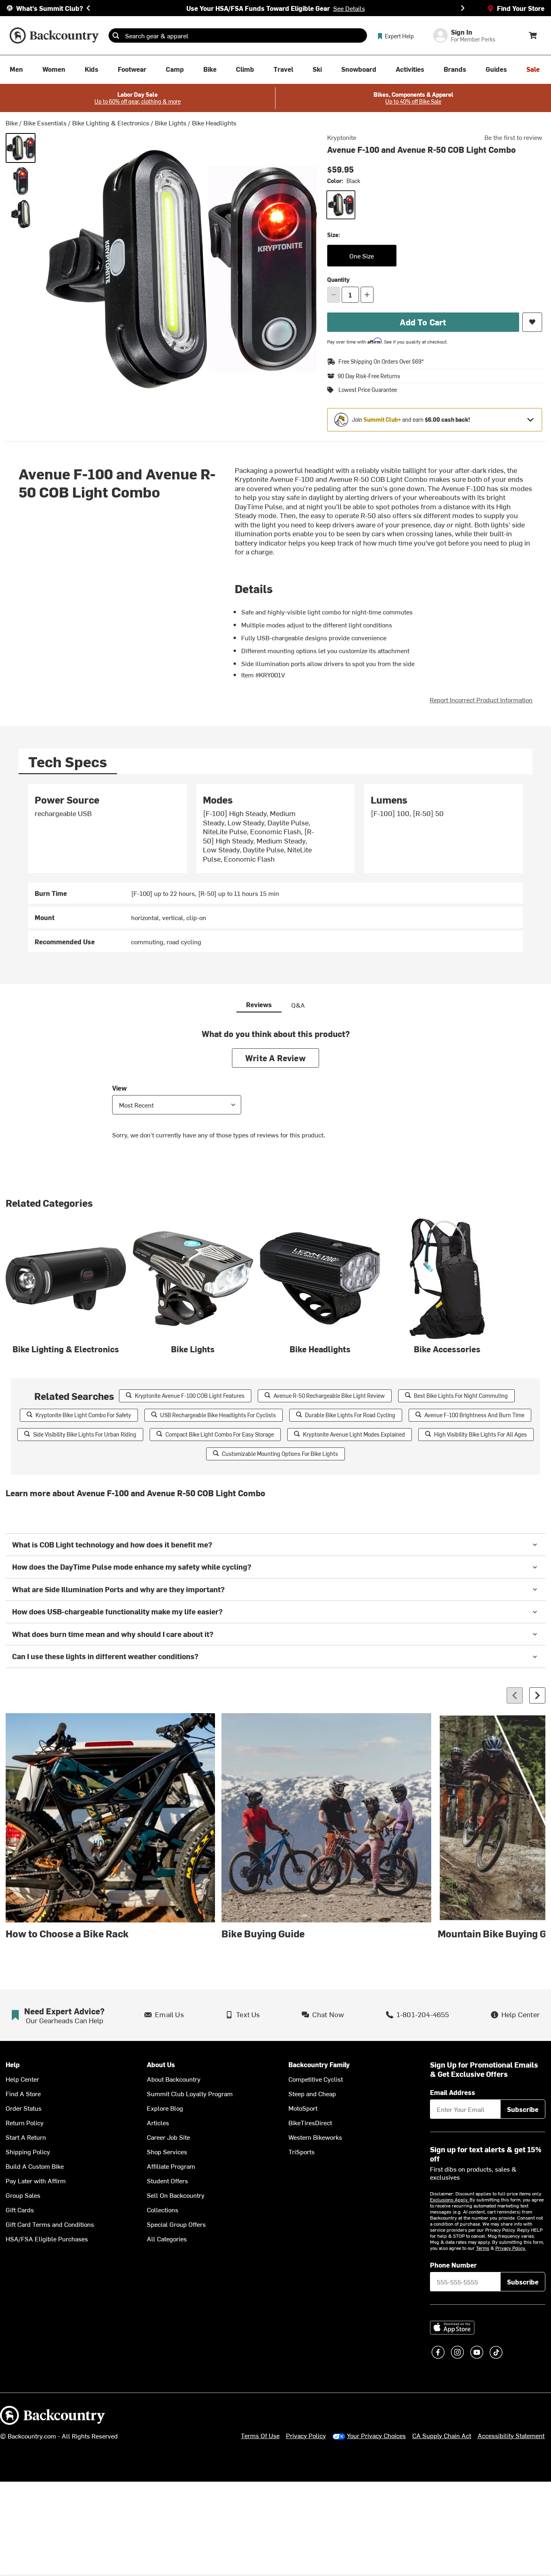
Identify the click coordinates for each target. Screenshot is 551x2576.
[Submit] (116, 35)
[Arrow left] (515, 1695)
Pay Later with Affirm (36, 2180)
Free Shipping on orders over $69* (381, 361)
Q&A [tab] (298, 1005)
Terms (483, 2248)
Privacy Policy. (511, 2248)
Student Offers (167, 2180)
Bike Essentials (45, 123)
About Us (161, 2065)
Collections (163, 2209)
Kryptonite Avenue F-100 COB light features (190, 1396)
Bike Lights (171, 123)
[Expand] (530, 420)
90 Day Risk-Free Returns (369, 376)
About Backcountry (174, 2079)
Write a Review (275, 1058)
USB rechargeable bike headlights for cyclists (218, 1415)
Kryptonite (342, 137)
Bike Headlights (214, 123)
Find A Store (23, 2093)
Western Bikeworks (315, 2137)
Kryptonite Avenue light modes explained (354, 1434)
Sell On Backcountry (176, 2195)
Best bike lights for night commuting (461, 1396)
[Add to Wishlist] (532, 322)
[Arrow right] (537, 1695)
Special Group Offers (176, 2224)
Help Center (22, 2079)
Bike (12, 123)
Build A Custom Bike (35, 2166)
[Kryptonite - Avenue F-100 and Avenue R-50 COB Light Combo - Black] (21, 148)
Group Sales (23, 2195)
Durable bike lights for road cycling (350, 1415)
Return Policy (25, 2122)
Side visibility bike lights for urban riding (85, 1434)
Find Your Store (521, 8)
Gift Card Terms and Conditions (50, 2224)
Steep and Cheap (312, 2093)
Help (13, 2065)
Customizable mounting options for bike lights (280, 1454)
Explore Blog (165, 2108)
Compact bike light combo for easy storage (220, 1434)
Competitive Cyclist (316, 2079)
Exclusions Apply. (450, 2199)
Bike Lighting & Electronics (111, 123)
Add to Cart (423, 322)
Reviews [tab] (259, 1004)
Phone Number (453, 2265)
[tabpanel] (276, 868)
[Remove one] (334, 295)
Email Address (453, 2092)
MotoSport (303, 2108)
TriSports (302, 2151)
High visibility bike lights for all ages (480, 1434)
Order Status (24, 2108)
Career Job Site (168, 2137)
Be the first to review (513, 137)
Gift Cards (20, 2209)
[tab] (68, 761)
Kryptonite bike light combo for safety (83, 1415)
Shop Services (167, 2151)
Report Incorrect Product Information (481, 700)
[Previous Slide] (88, 8)
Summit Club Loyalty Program (190, 2093)
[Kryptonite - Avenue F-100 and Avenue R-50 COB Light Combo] (21, 181)
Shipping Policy (28, 2151)
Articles (158, 2122)
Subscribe (523, 2109)
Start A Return (26, 2137)
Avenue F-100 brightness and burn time (474, 1415)
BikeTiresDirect (310, 2122)
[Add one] (367, 295)
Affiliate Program (171, 2166)
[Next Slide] (463, 8)
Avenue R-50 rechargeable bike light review (329, 1396)
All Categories (167, 2239)
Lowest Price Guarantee (368, 390)
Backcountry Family (319, 2065)
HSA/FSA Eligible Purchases (47, 2239)
